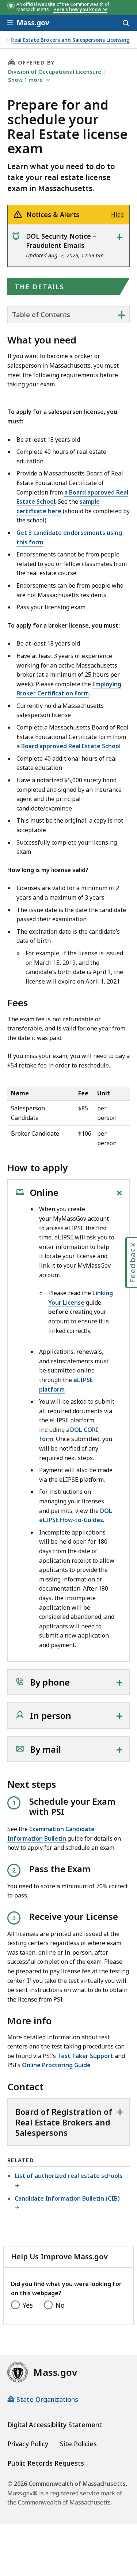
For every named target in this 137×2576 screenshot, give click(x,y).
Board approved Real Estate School (71, 746)
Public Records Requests (46, 2463)
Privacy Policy (28, 2444)
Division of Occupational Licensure (55, 71)
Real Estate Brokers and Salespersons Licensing (70, 40)
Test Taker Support (85, 2056)
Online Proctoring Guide (56, 2065)
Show (25, 80)
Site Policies (78, 2444)
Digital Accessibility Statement (55, 2425)
